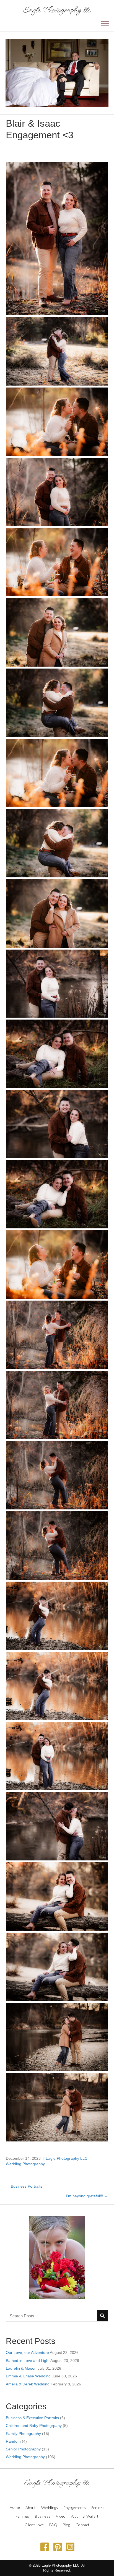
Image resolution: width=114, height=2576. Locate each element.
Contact (82, 2525)
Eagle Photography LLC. (67, 2158)
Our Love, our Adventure (27, 2353)
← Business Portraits (24, 2186)
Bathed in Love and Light (28, 2361)
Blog (66, 2525)
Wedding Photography (25, 2164)
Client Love (34, 2525)
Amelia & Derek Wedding (28, 2384)
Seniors (98, 2508)
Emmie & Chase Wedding (28, 2376)
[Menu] (105, 24)
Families (22, 2516)
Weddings (50, 2508)
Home (15, 2507)
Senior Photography (23, 2449)
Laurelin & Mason (21, 2368)
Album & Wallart (85, 2516)
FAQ (53, 2525)
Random (13, 2441)
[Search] (102, 2316)
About (31, 2508)
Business (43, 2516)
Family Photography (23, 2434)
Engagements (75, 2508)
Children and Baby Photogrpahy (34, 2426)
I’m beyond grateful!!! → (87, 2196)
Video (61, 2516)
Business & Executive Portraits (32, 2418)
